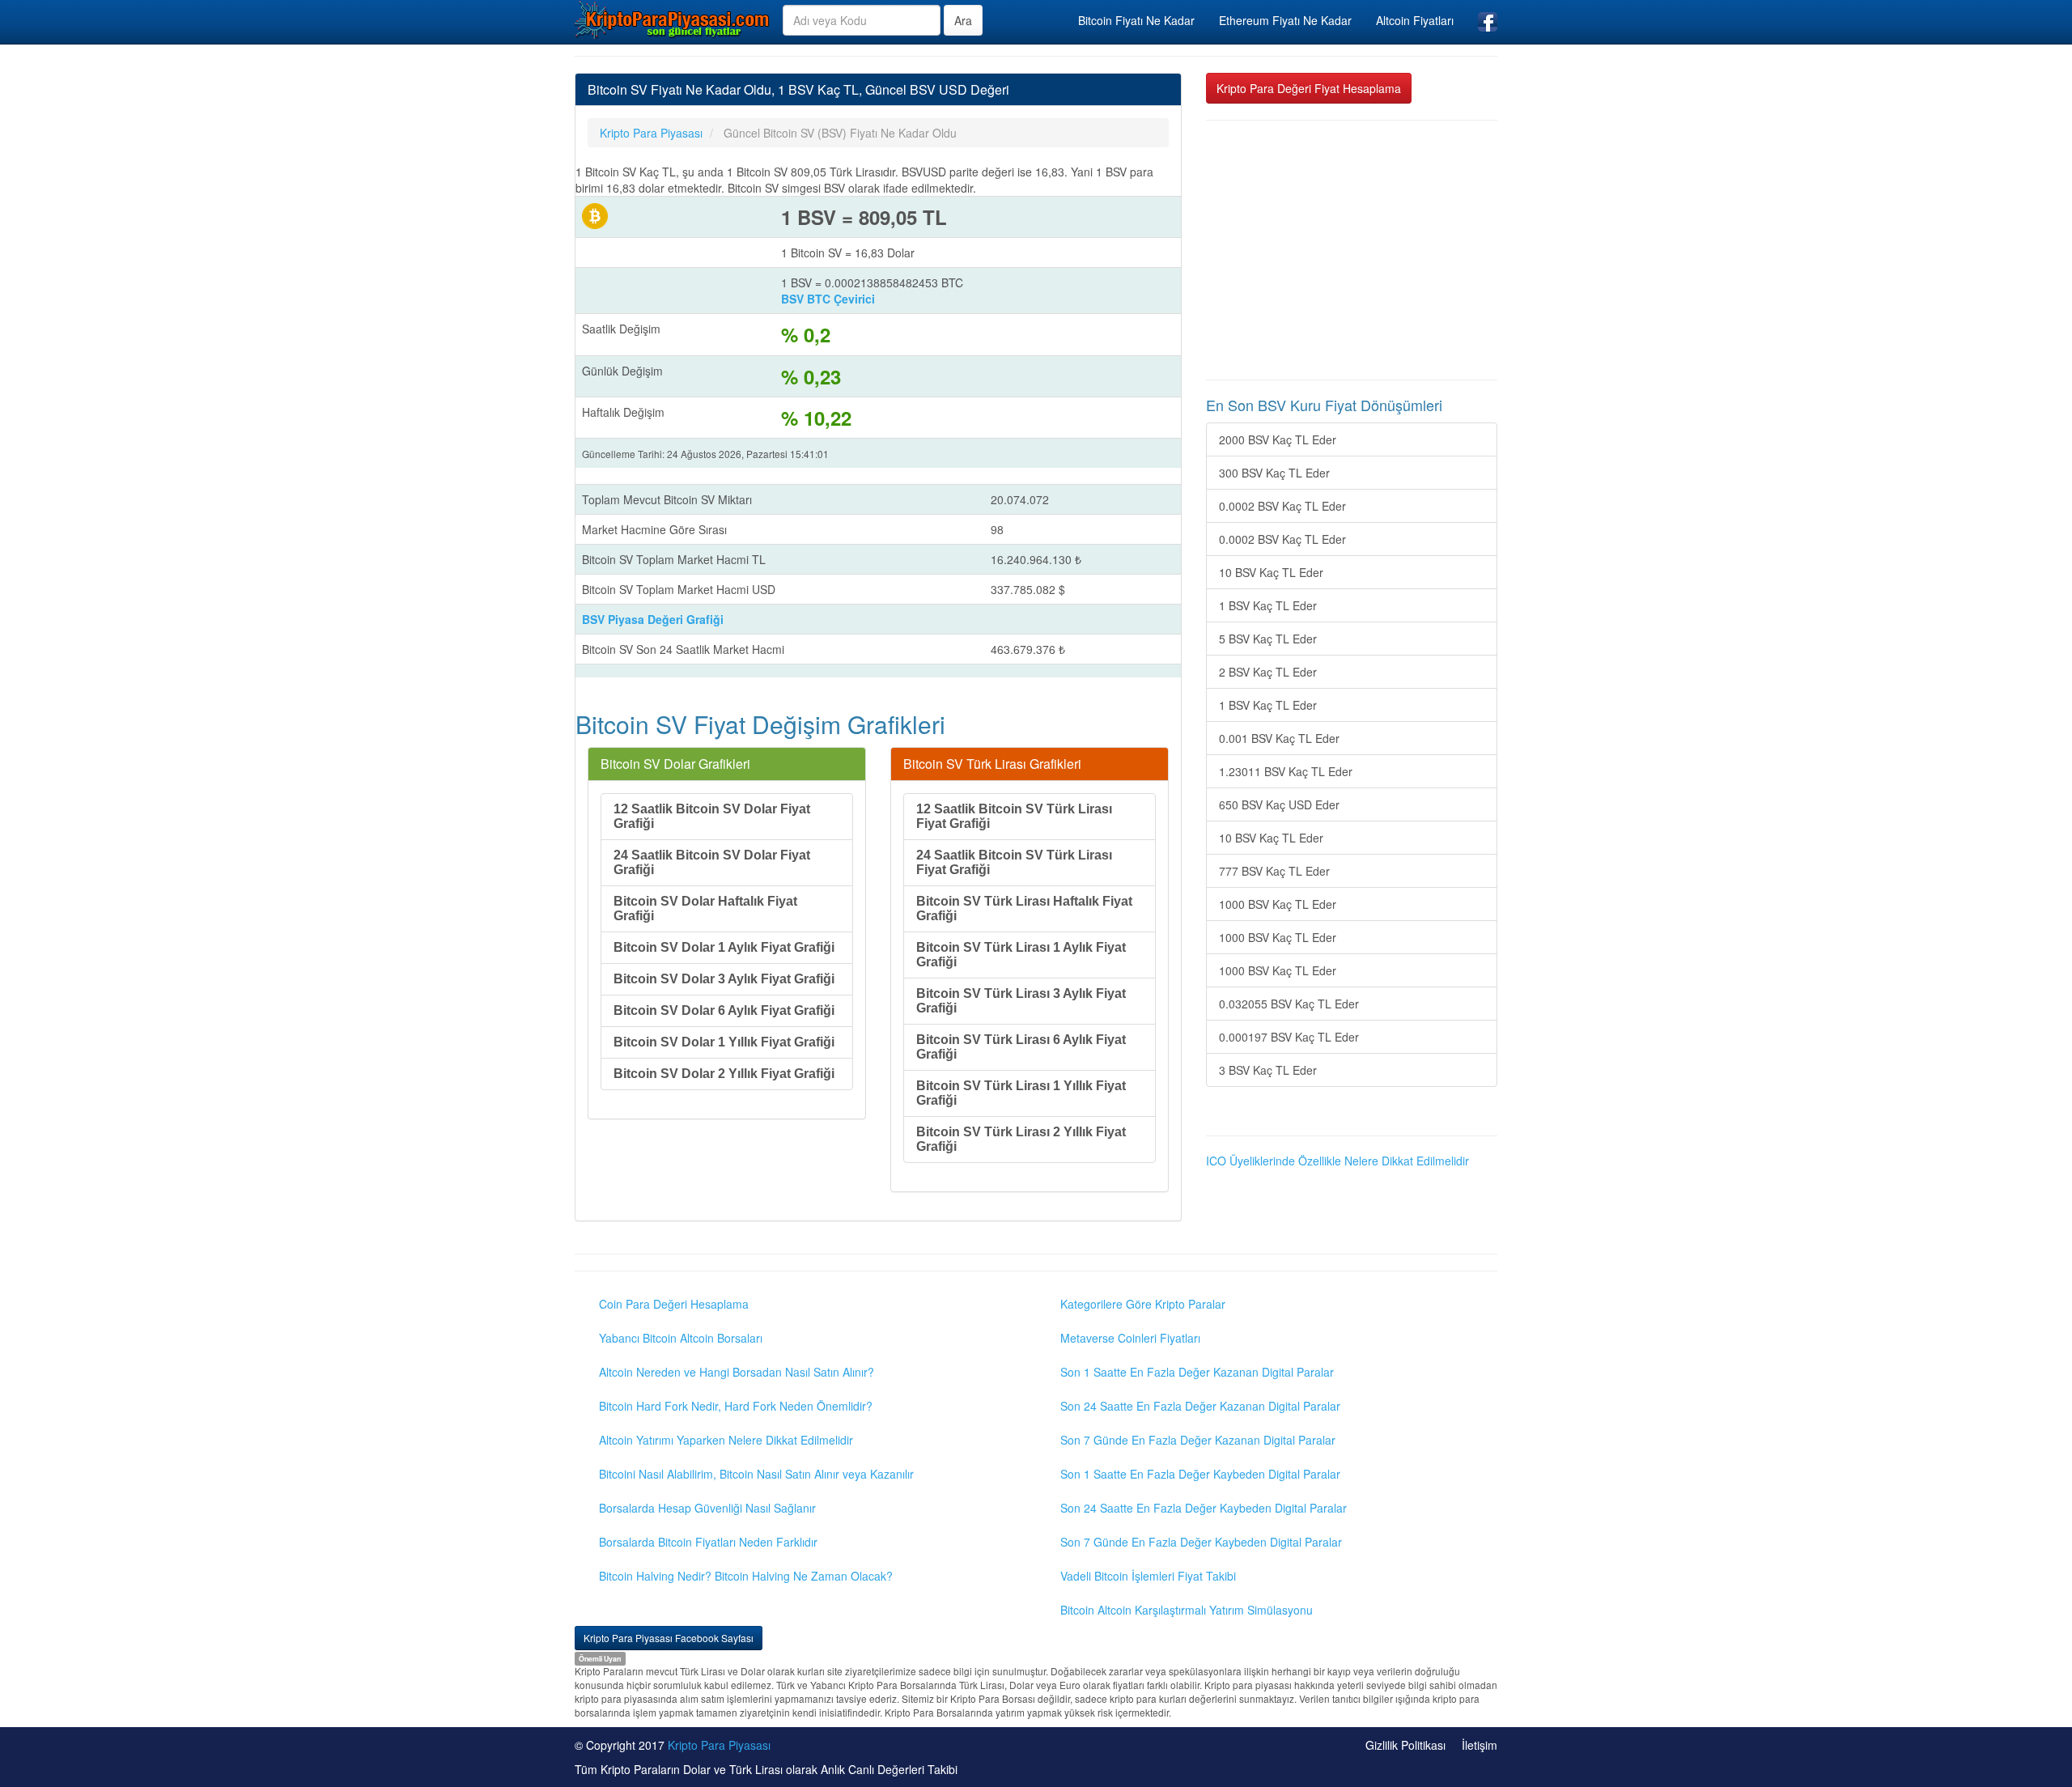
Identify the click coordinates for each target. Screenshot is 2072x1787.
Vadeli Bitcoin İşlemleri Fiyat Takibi (1148, 1576)
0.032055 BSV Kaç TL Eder (1289, 1004)
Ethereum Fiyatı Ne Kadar (1285, 20)
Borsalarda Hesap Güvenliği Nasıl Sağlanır (707, 1508)
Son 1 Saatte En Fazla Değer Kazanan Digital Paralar (1197, 1372)
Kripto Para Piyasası (719, 1745)
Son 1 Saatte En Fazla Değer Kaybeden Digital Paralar (1200, 1474)
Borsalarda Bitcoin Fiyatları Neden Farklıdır (708, 1542)
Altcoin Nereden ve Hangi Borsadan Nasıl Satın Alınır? (737, 1372)
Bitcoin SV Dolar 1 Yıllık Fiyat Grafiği (724, 1042)
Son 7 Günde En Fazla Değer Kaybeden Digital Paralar (1201, 1542)
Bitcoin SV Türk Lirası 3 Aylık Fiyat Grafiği (1021, 1001)
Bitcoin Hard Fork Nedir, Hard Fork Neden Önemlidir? (736, 1406)
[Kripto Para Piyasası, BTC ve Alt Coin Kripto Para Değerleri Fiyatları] (673, 19)
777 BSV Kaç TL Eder (1274, 871)
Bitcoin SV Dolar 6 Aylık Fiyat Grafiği (724, 1010)
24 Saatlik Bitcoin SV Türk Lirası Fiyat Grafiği (1014, 862)
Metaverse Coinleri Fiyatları (1130, 1338)
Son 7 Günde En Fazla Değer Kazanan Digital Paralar (1198, 1440)
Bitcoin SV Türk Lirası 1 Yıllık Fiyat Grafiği (1021, 1093)
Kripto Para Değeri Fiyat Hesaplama (1309, 88)
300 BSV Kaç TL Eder (1274, 473)
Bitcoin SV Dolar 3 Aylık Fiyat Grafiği (724, 979)
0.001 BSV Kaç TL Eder (1279, 738)
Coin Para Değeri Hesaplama (674, 1304)
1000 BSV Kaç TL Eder (1278, 904)
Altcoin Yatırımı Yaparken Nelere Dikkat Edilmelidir (726, 1440)
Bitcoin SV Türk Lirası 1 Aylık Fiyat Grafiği (1021, 955)
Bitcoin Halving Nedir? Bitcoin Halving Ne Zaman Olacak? (746, 1576)
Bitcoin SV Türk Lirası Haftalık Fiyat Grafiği (1024, 908)
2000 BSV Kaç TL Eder (1278, 439)
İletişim (1480, 1745)
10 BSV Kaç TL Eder (1271, 572)
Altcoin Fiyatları (1415, 20)
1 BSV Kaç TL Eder (1268, 605)
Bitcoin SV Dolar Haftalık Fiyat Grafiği (705, 908)
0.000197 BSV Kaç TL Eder (1289, 1037)
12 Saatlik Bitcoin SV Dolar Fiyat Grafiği (712, 816)
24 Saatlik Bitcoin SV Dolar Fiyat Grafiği (712, 862)
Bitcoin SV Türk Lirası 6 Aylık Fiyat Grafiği (1021, 1047)
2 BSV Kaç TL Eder (1268, 672)
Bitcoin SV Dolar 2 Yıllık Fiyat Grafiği (724, 1074)
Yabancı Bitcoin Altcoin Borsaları (681, 1338)
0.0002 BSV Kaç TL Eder (1282, 506)
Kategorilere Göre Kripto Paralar (1143, 1304)
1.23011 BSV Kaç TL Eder (1286, 771)
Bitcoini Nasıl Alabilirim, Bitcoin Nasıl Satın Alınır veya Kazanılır (756, 1474)
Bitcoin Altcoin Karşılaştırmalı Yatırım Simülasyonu (1187, 1610)
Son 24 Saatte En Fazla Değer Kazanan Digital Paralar (1200, 1406)
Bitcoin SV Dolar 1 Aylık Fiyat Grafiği (724, 947)
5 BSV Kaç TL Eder (1268, 639)
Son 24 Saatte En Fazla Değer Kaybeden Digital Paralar (1204, 1508)
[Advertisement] (1352, 250)
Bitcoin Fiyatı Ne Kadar (1136, 20)
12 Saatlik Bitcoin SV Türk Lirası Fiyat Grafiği (1014, 816)
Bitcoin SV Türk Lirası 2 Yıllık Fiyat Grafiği (1021, 1139)
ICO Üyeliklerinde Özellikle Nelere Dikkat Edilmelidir (1337, 1161)
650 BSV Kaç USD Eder (1279, 804)
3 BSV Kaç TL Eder (1268, 1070)
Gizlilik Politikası (1405, 1745)
